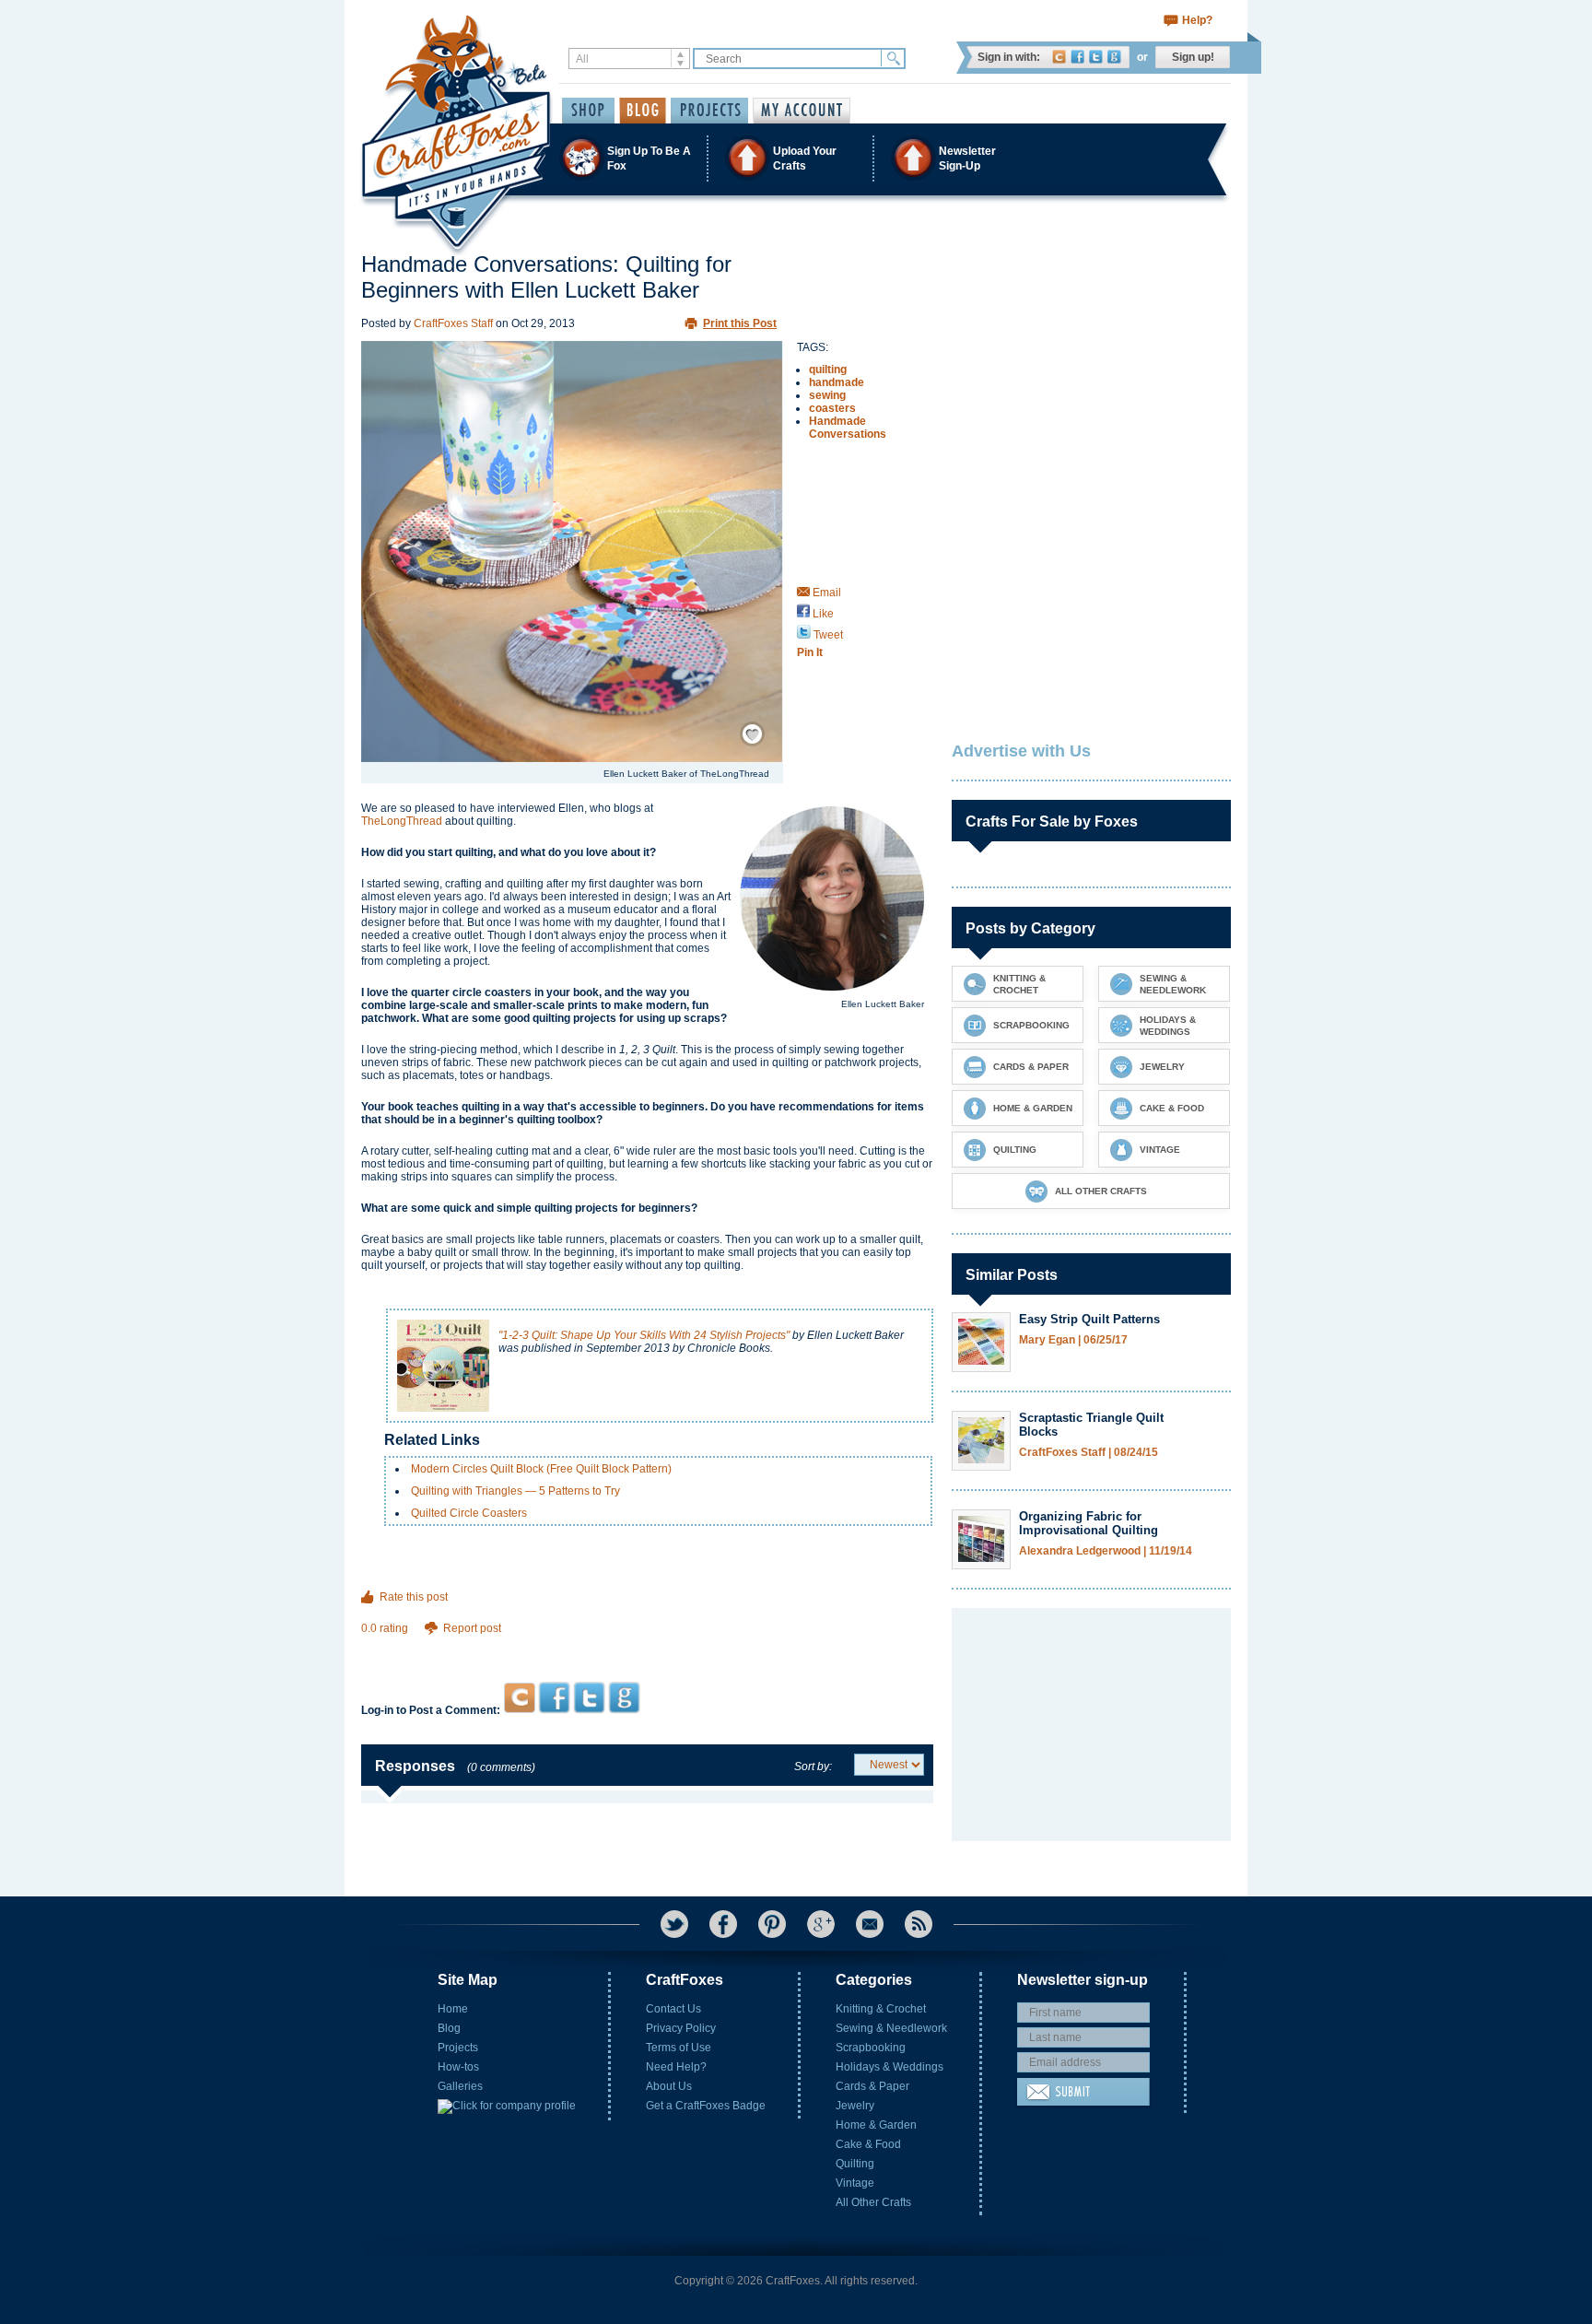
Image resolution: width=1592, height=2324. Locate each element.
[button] (795, 158)
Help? (1197, 20)
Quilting (855, 2164)
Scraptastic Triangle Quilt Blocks (1091, 1425)
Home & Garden (876, 2125)
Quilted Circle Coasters (469, 1513)
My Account (802, 111)
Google (1114, 57)
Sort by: (813, 1766)
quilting (828, 370)
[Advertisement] (647, 1646)
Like (822, 614)
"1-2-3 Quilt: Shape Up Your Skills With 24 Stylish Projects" (644, 1335)
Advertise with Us (1021, 751)
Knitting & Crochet (881, 2009)
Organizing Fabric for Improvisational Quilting (1089, 1523)
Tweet (827, 635)
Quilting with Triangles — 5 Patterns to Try (515, 1491)
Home (453, 2009)
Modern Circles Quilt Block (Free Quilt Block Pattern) (541, 1469)
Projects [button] (709, 111)
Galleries (460, 2086)
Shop (588, 111)
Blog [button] (643, 111)
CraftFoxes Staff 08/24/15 (1089, 1453)
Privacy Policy (681, 2028)
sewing (827, 395)
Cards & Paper (872, 2086)
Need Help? (676, 2067)
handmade (837, 382)
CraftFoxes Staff (453, 323)
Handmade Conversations (848, 428)
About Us (669, 2086)
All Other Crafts (873, 2202)
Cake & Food (868, 2144)
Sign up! (1193, 57)
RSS (919, 1924)
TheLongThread (402, 821)
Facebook (1077, 57)
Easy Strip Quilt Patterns (1089, 1319)
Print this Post (740, 323)
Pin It (810, 652)
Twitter (1096, 57)
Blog (449, 2028)
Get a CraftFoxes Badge (706, 2106)
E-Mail (870, 1924)
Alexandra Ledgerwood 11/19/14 (1106, 1551)
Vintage (855, 2183)
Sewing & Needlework (891, 2028)
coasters (832, 408)
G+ (821, 1924)
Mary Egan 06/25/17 (1073, 1340)
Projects (458, 2048)
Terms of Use (679, 2048)
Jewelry (855, 2106)
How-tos (458, 2067)
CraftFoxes (1059, 57)
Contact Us (673, 2009)
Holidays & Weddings (890, 2067)
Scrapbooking (871, 2048)
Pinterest (772, 1924)
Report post (472, 1628)
